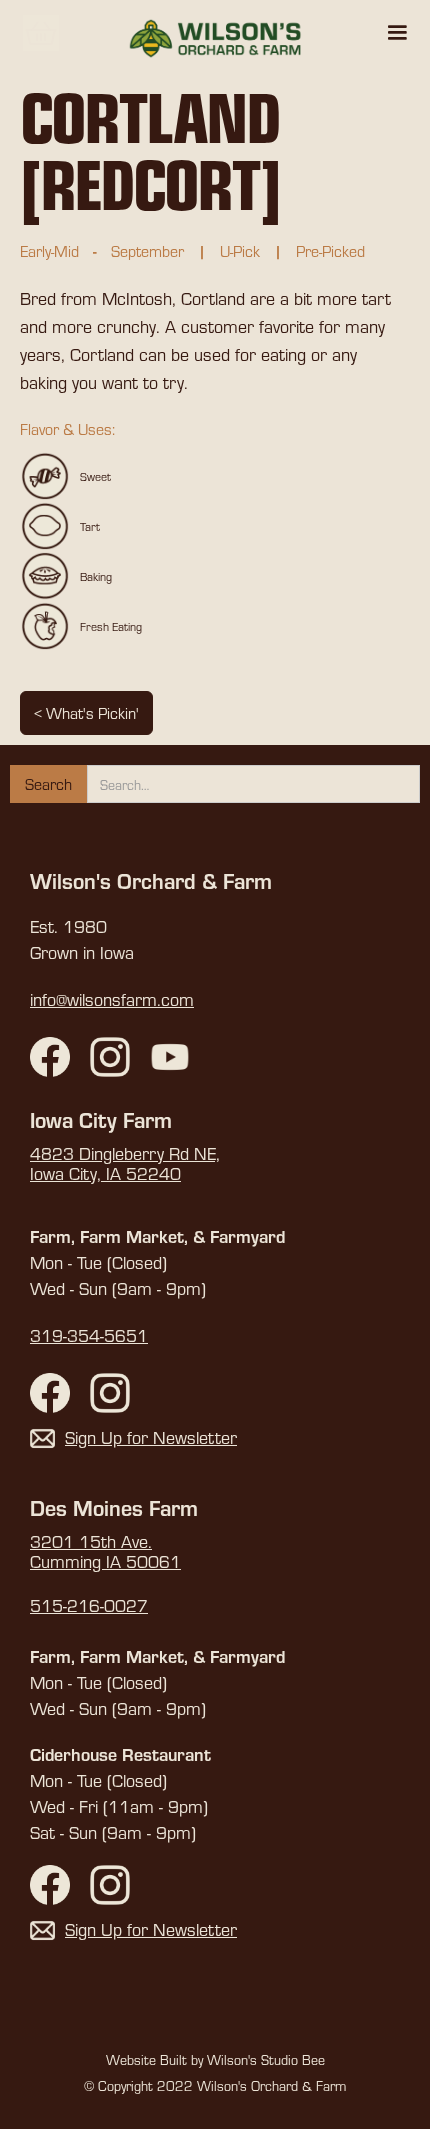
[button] (397, 33)
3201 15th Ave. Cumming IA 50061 (105, 1552)
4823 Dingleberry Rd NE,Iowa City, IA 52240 (125, 1164)
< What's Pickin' (86, 712)
